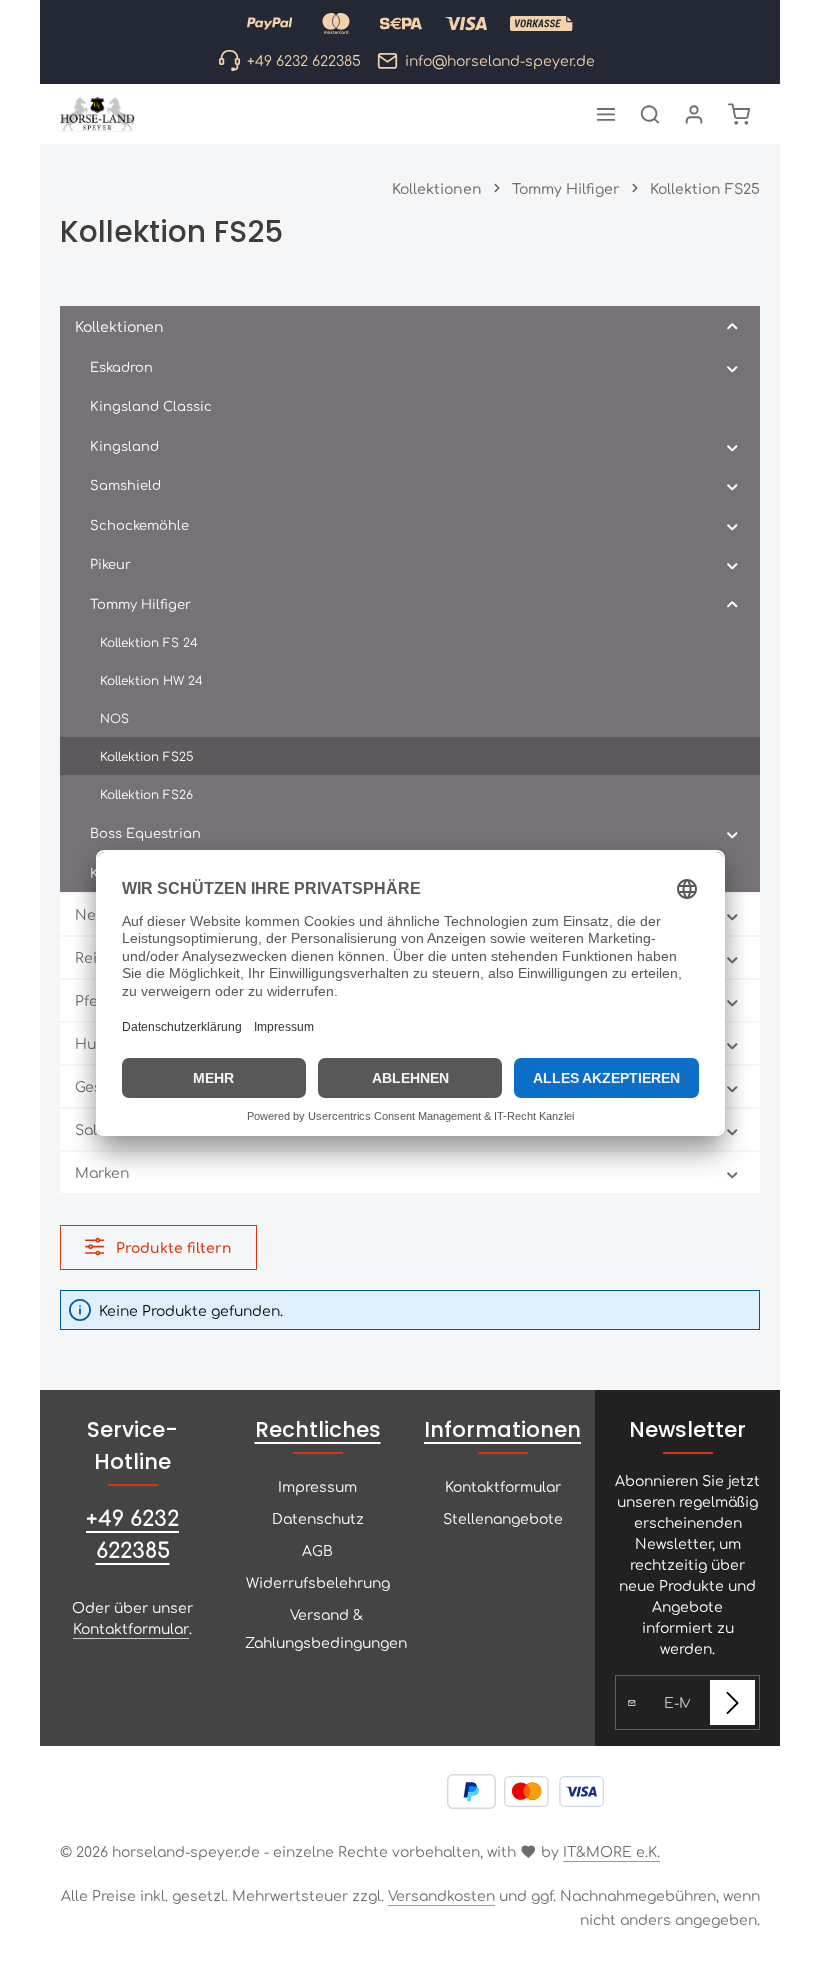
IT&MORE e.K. (611, 1851)
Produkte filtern (172, 1247)
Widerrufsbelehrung (318, 1582)
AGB (317, 1550)
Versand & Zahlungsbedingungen (326, 1628)
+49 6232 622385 (132, 1533)
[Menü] (606, 114)
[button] (732, 327)
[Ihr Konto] (694, 114)
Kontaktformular (131, 1628)
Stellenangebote (503, 1518)
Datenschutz (318, 1518)
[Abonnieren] (732, 1702)
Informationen (502, 1429)
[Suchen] (650, 114)
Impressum (317, 1486)
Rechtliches (318, 1429)
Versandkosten (441, 1895)
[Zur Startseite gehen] (97, 114)
